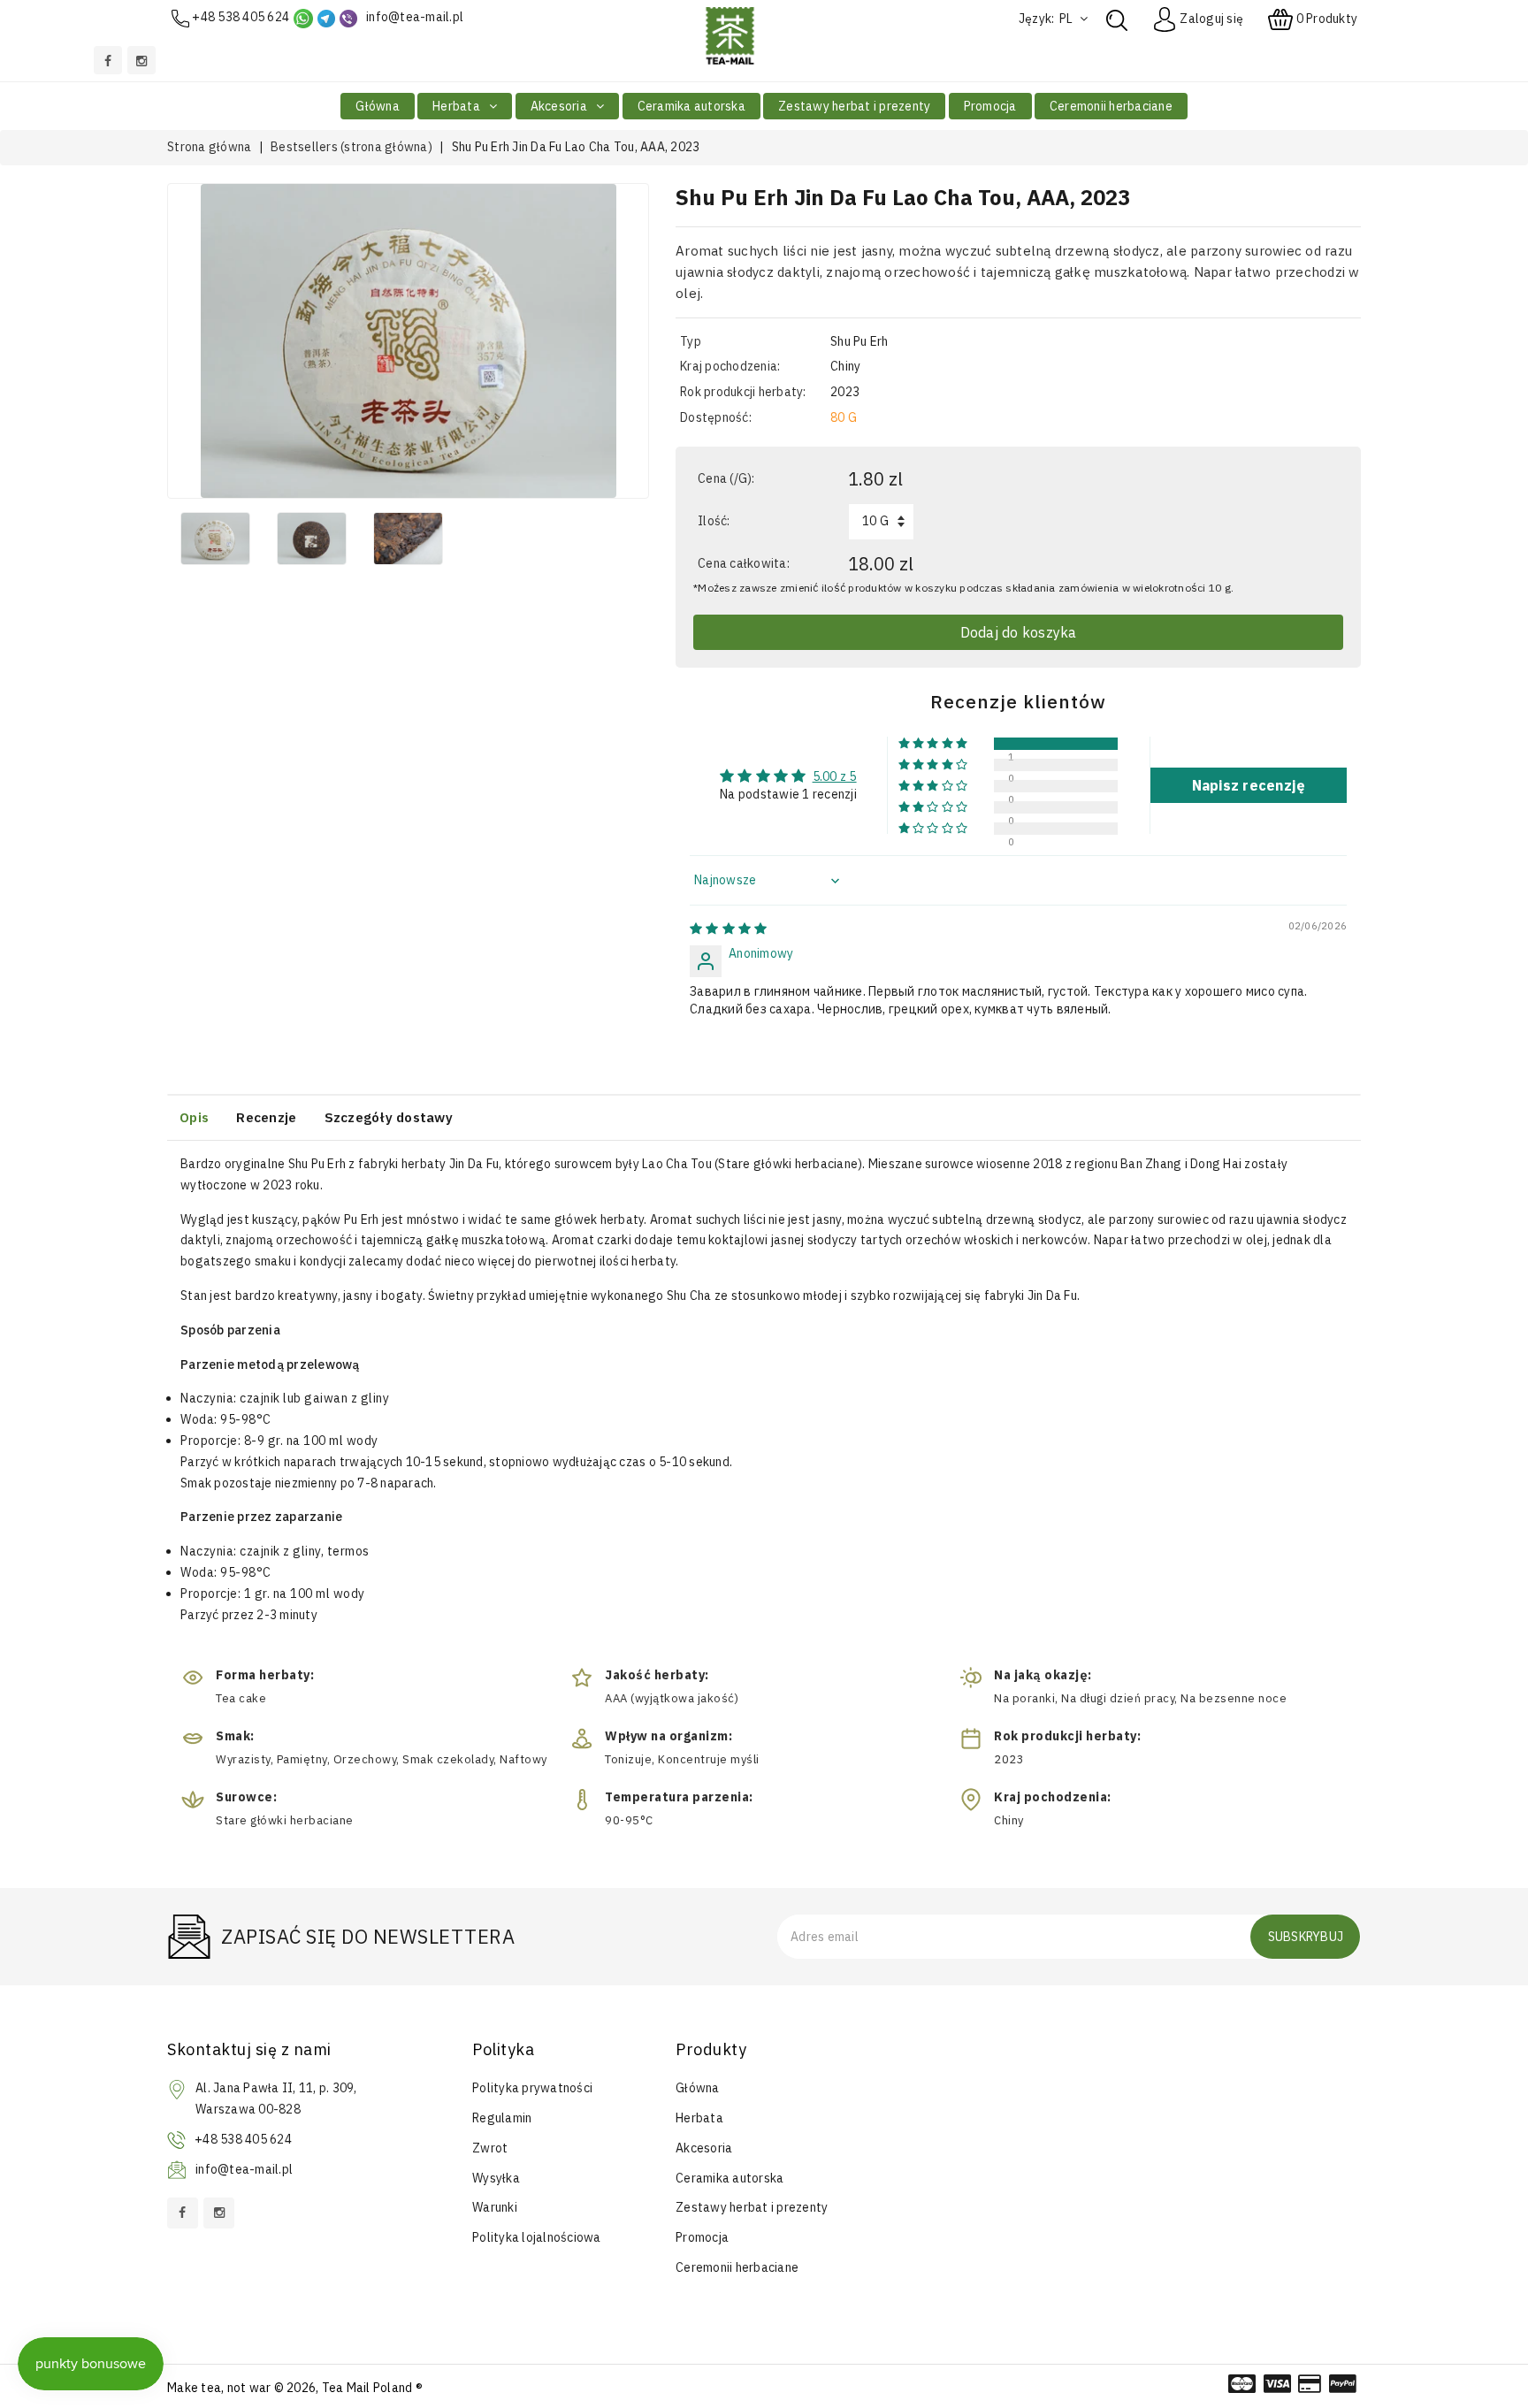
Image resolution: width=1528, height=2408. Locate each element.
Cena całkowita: (744, 563)
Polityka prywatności (532, 2088)
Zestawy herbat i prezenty (854, 106)
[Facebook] (108, 60)
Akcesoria (561, 106)
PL (1068, 19)
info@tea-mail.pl (415, 17)
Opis (194, 1117)
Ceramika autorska (691, 106)
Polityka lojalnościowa (537, 2237)
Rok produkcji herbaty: (743, 392)
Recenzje (266, 1117)
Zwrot (490, 2148)
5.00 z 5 (835, 776)
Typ (691, 341)
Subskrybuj (1306, 1937)
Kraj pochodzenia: (730, 366)
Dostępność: (716, 417)
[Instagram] (141, 60)
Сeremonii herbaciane (1111, 106)
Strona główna (209, 147)
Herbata (458, 106)
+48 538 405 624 (241, 17)
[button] (934, 744)
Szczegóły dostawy (389, 1117)
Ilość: (714, 521)
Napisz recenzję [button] (1249, 785)
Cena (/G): (726, 478)
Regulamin (502, 2118)
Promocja (990, 106)
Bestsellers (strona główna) (351, 147)
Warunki (495, 2207)
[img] (728, 929)
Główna (378, 106)
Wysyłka (496, 2178)
